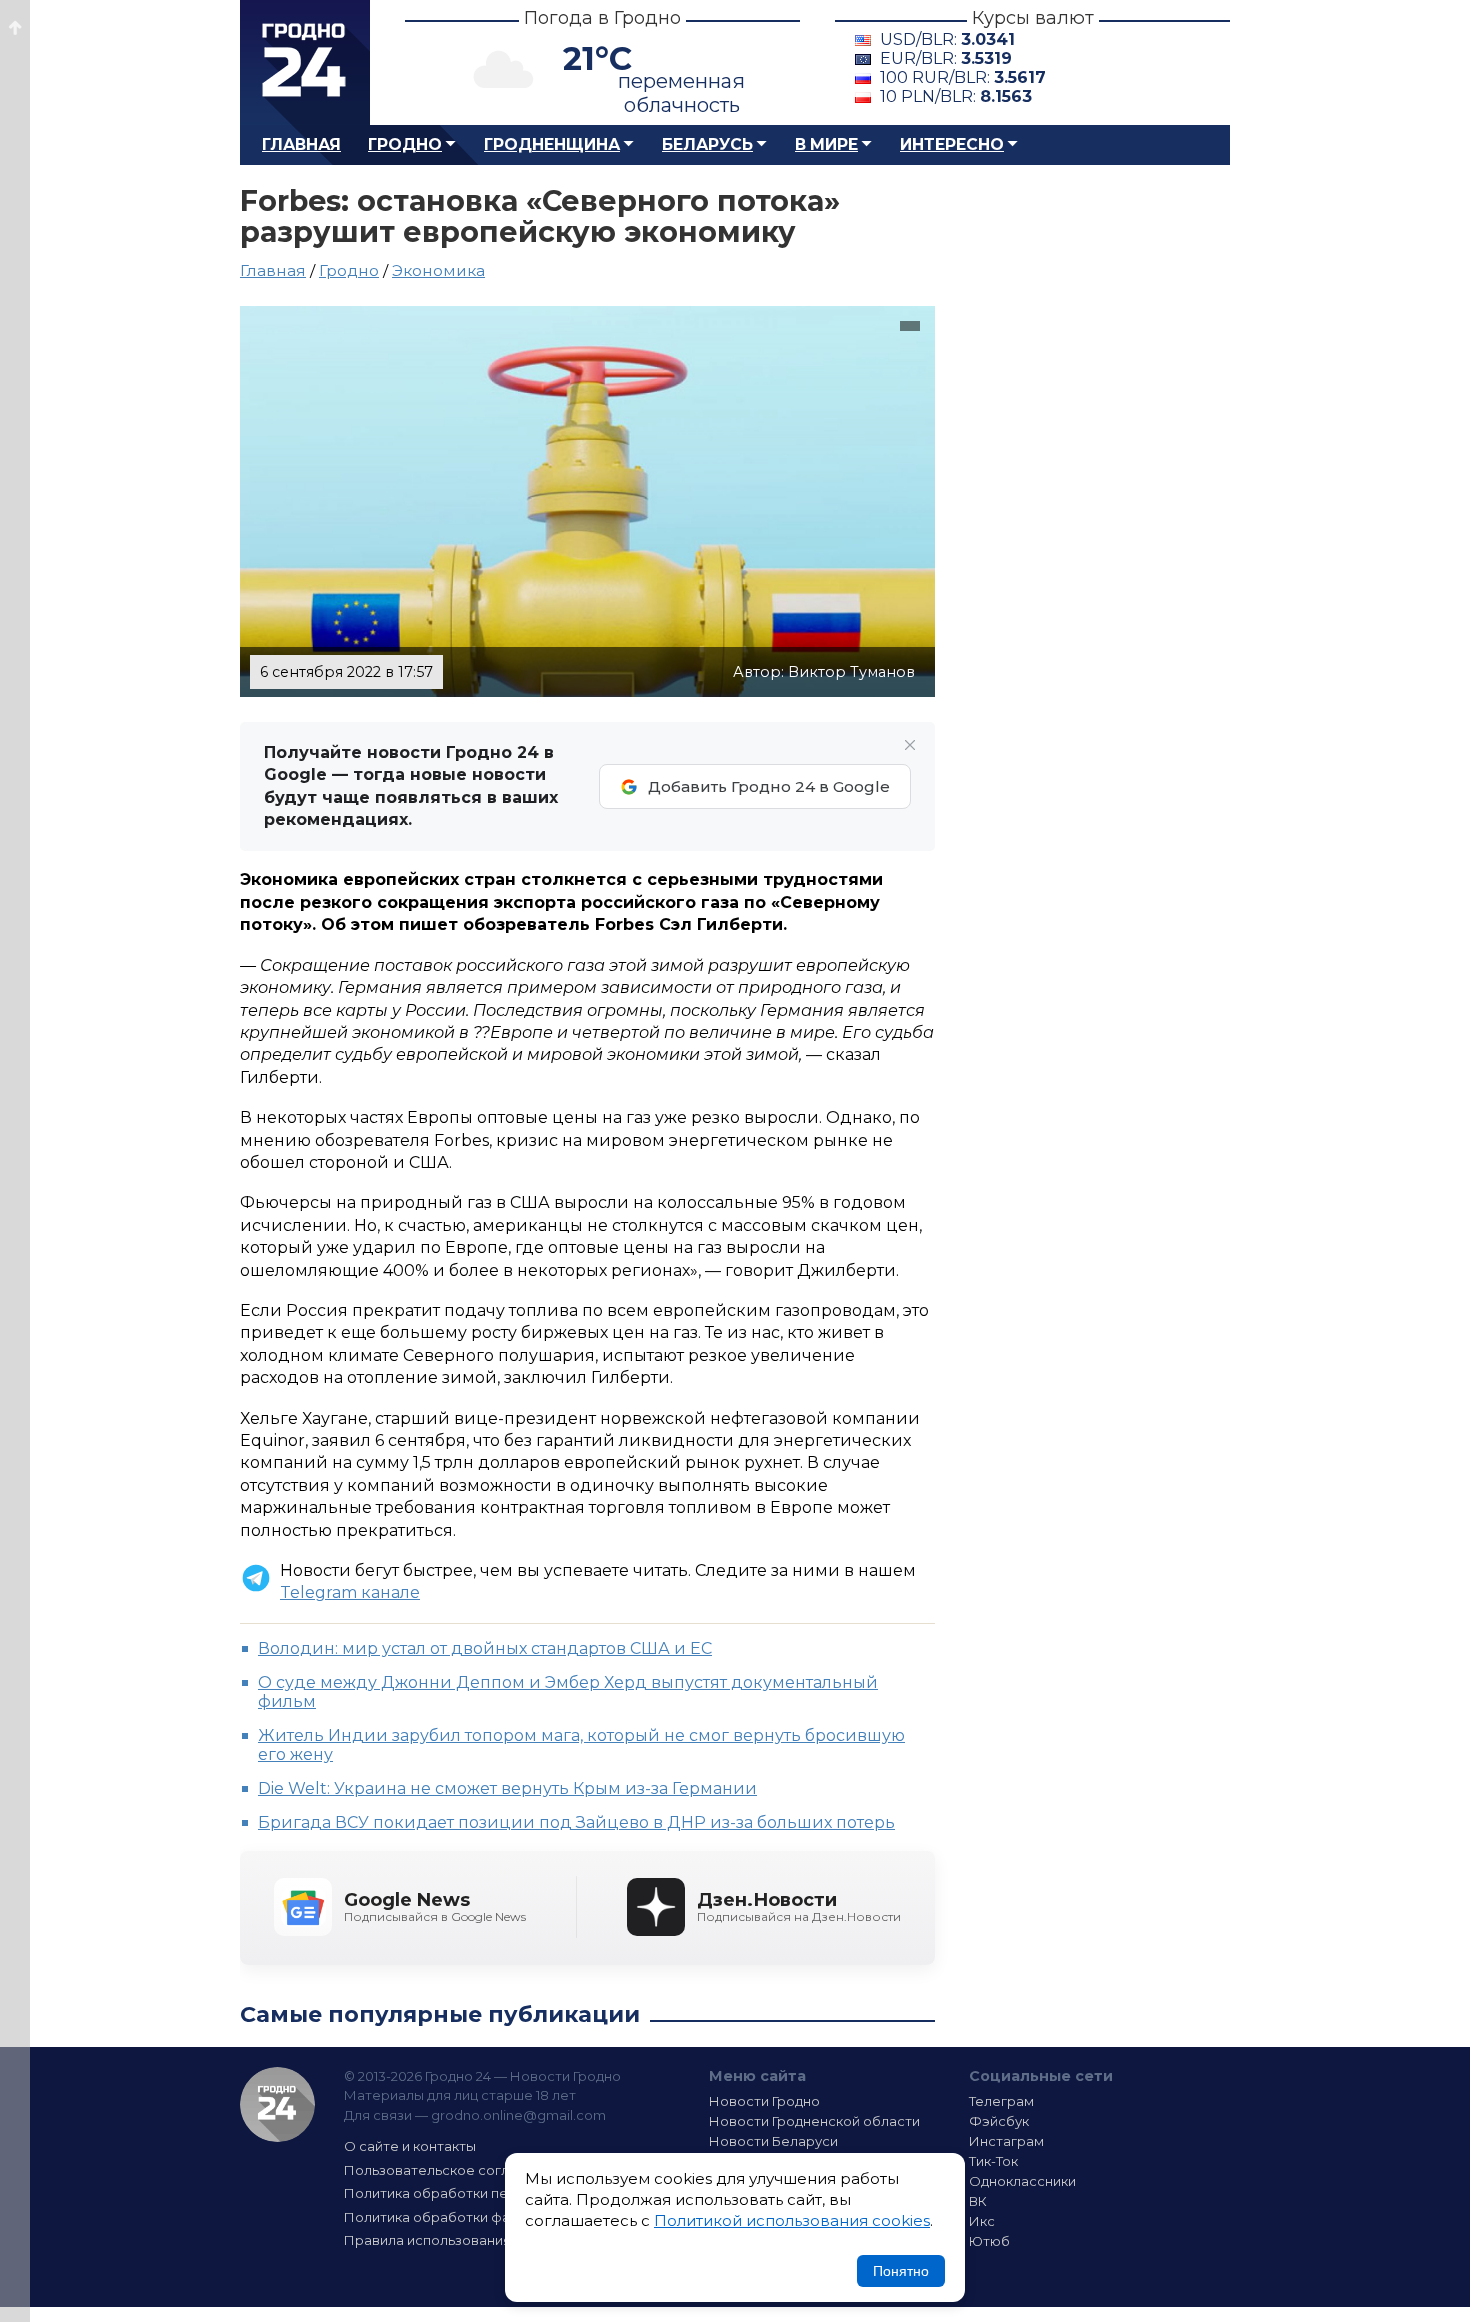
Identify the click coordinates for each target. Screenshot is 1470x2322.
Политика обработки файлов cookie (468, 2217)
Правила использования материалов (471, 2240)
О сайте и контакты (410, 2146)
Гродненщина (552, 144)
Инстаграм (1006, 2141)
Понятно (901, 2271)
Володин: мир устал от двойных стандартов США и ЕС (485, 1648)
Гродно (405, 144)
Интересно (952, 144)
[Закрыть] (910, 745)
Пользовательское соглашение (453, 2170)
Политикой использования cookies (792, 2220)
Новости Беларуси (773, 2141)
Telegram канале (350, 1592)
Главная (301, 144)
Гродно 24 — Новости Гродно (277, 2104)
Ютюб (989, 2241)
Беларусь (707, 144)
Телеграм (1001, 2101)
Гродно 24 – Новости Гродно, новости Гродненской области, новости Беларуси (305, 62)
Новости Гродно (764, 2101)
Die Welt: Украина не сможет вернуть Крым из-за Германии (507, 1788)
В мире (826, 144)
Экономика (438, 270)
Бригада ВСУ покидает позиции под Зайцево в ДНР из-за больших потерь (576, 1822)
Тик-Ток (993, 2161)
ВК (978, 2201)
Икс (982, 2221)
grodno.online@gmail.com (518, 2115)
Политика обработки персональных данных (493, 2193)
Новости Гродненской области (814, 2121)
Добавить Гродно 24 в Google (769, 786)
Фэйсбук (999, 2121)
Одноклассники (1022, 2181)
